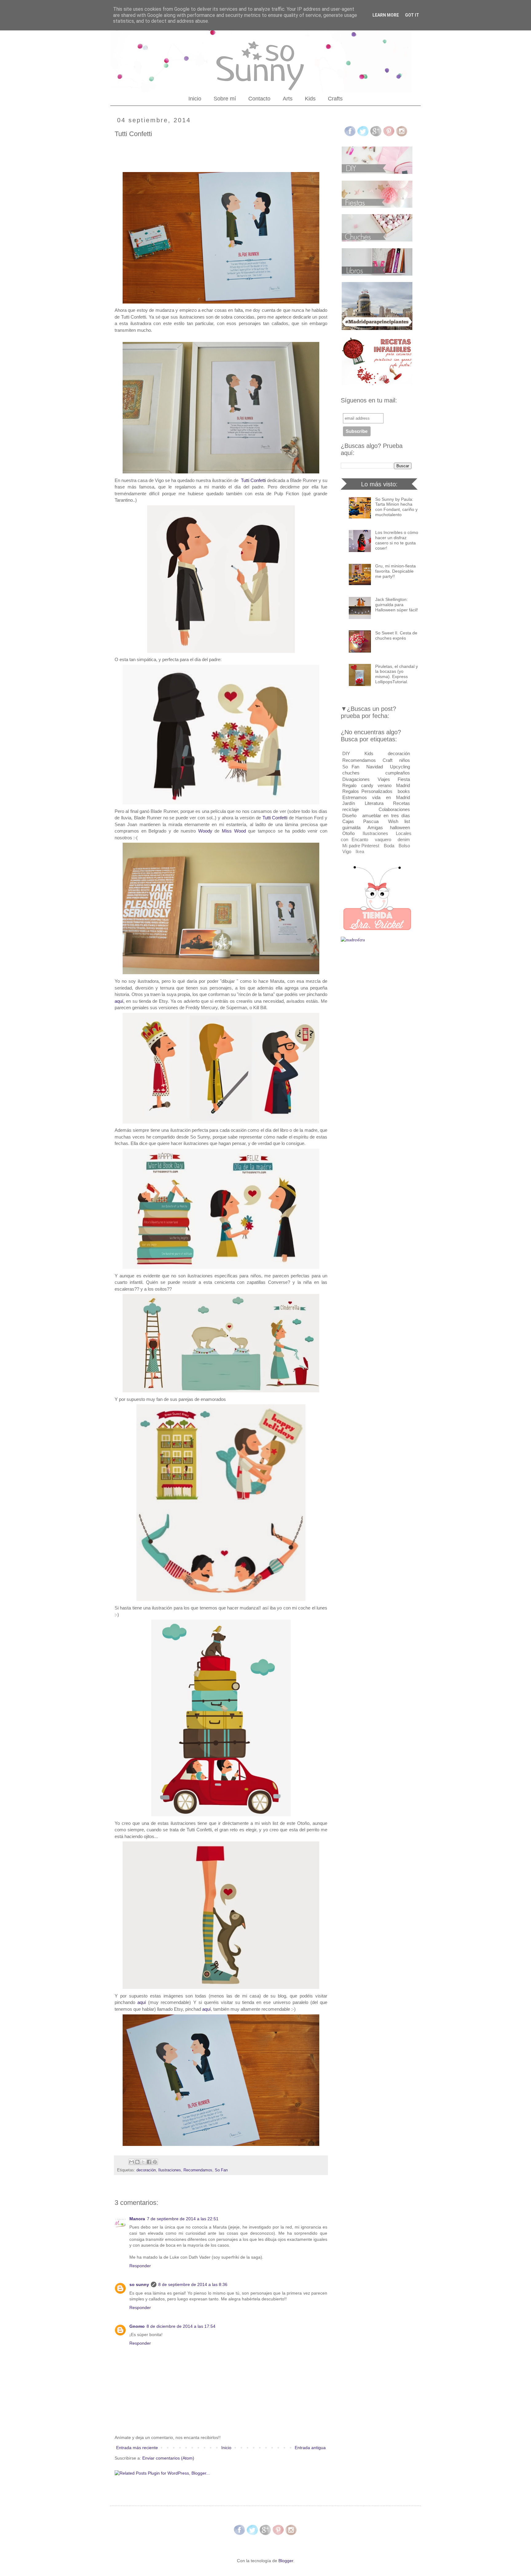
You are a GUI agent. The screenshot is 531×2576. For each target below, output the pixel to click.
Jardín (349, 803)
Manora (137, 2219)
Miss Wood (234, 831)
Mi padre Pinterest (361, 846)
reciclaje (351, 809)
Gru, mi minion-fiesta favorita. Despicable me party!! (395, 571)
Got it (412, 15)
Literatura (374, 803)
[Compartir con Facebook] (149, 2162)
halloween (400, 827)
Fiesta (404, 779)
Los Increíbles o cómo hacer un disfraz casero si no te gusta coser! (397, 540)
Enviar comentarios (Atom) (168, 2458)
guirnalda (351, 827)
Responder (140, 2266)
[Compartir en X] (143, 2162)
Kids (310, 99)
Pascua (371, 821)
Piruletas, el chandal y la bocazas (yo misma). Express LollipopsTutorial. (397, 674)
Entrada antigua (310, 2448)
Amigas (375, 827)
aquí (142, 2002)
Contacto (259, 99)
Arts (288, 99)
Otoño (348, 833)
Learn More (386, 15)
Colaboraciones (394, 809)
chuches (351, 773)
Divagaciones (356, 779)
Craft (387, 760)
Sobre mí (225, 99)
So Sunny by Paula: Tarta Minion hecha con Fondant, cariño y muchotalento (396, 507)
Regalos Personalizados (367, 791)
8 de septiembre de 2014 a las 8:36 (193, 2284)
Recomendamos (198, 2170)
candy (367, 785)
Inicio (195, 99)
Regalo (349, 785)
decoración (146, 2170)
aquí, (120, 1001)
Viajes (384, 779)
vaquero (383, 839)
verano (385, 785)
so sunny (139, 2284)
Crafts (335, 99)
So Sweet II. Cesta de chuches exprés (396, 635)
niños (405, 760)
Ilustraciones (170, 2170)
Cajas (348, 821)
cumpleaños (398, 773)
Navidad (375, 767)
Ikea (360, 851)
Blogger (286, 2561)
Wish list (399, 821)
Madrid (403, 785)
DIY (346, 753)
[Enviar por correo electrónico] (132, 2162)
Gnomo (137, 2326)
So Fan (221, 2170)
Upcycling (400, 767)
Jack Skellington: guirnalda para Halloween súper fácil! (397, 605)
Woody (205, 831)
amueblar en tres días (386, 816)
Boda (389, 846)
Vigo (347, 851)
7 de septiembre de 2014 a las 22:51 (183, 2219)
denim (404, 839)
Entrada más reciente (137, 2448)
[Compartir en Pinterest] (155, 2162)
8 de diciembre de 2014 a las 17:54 (181, 2326)
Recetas (401, 803)
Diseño (349, 816)
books (404, 791)
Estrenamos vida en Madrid (376, 797)
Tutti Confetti (253, 480)
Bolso (404, 846)
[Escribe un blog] (137, 2162)
